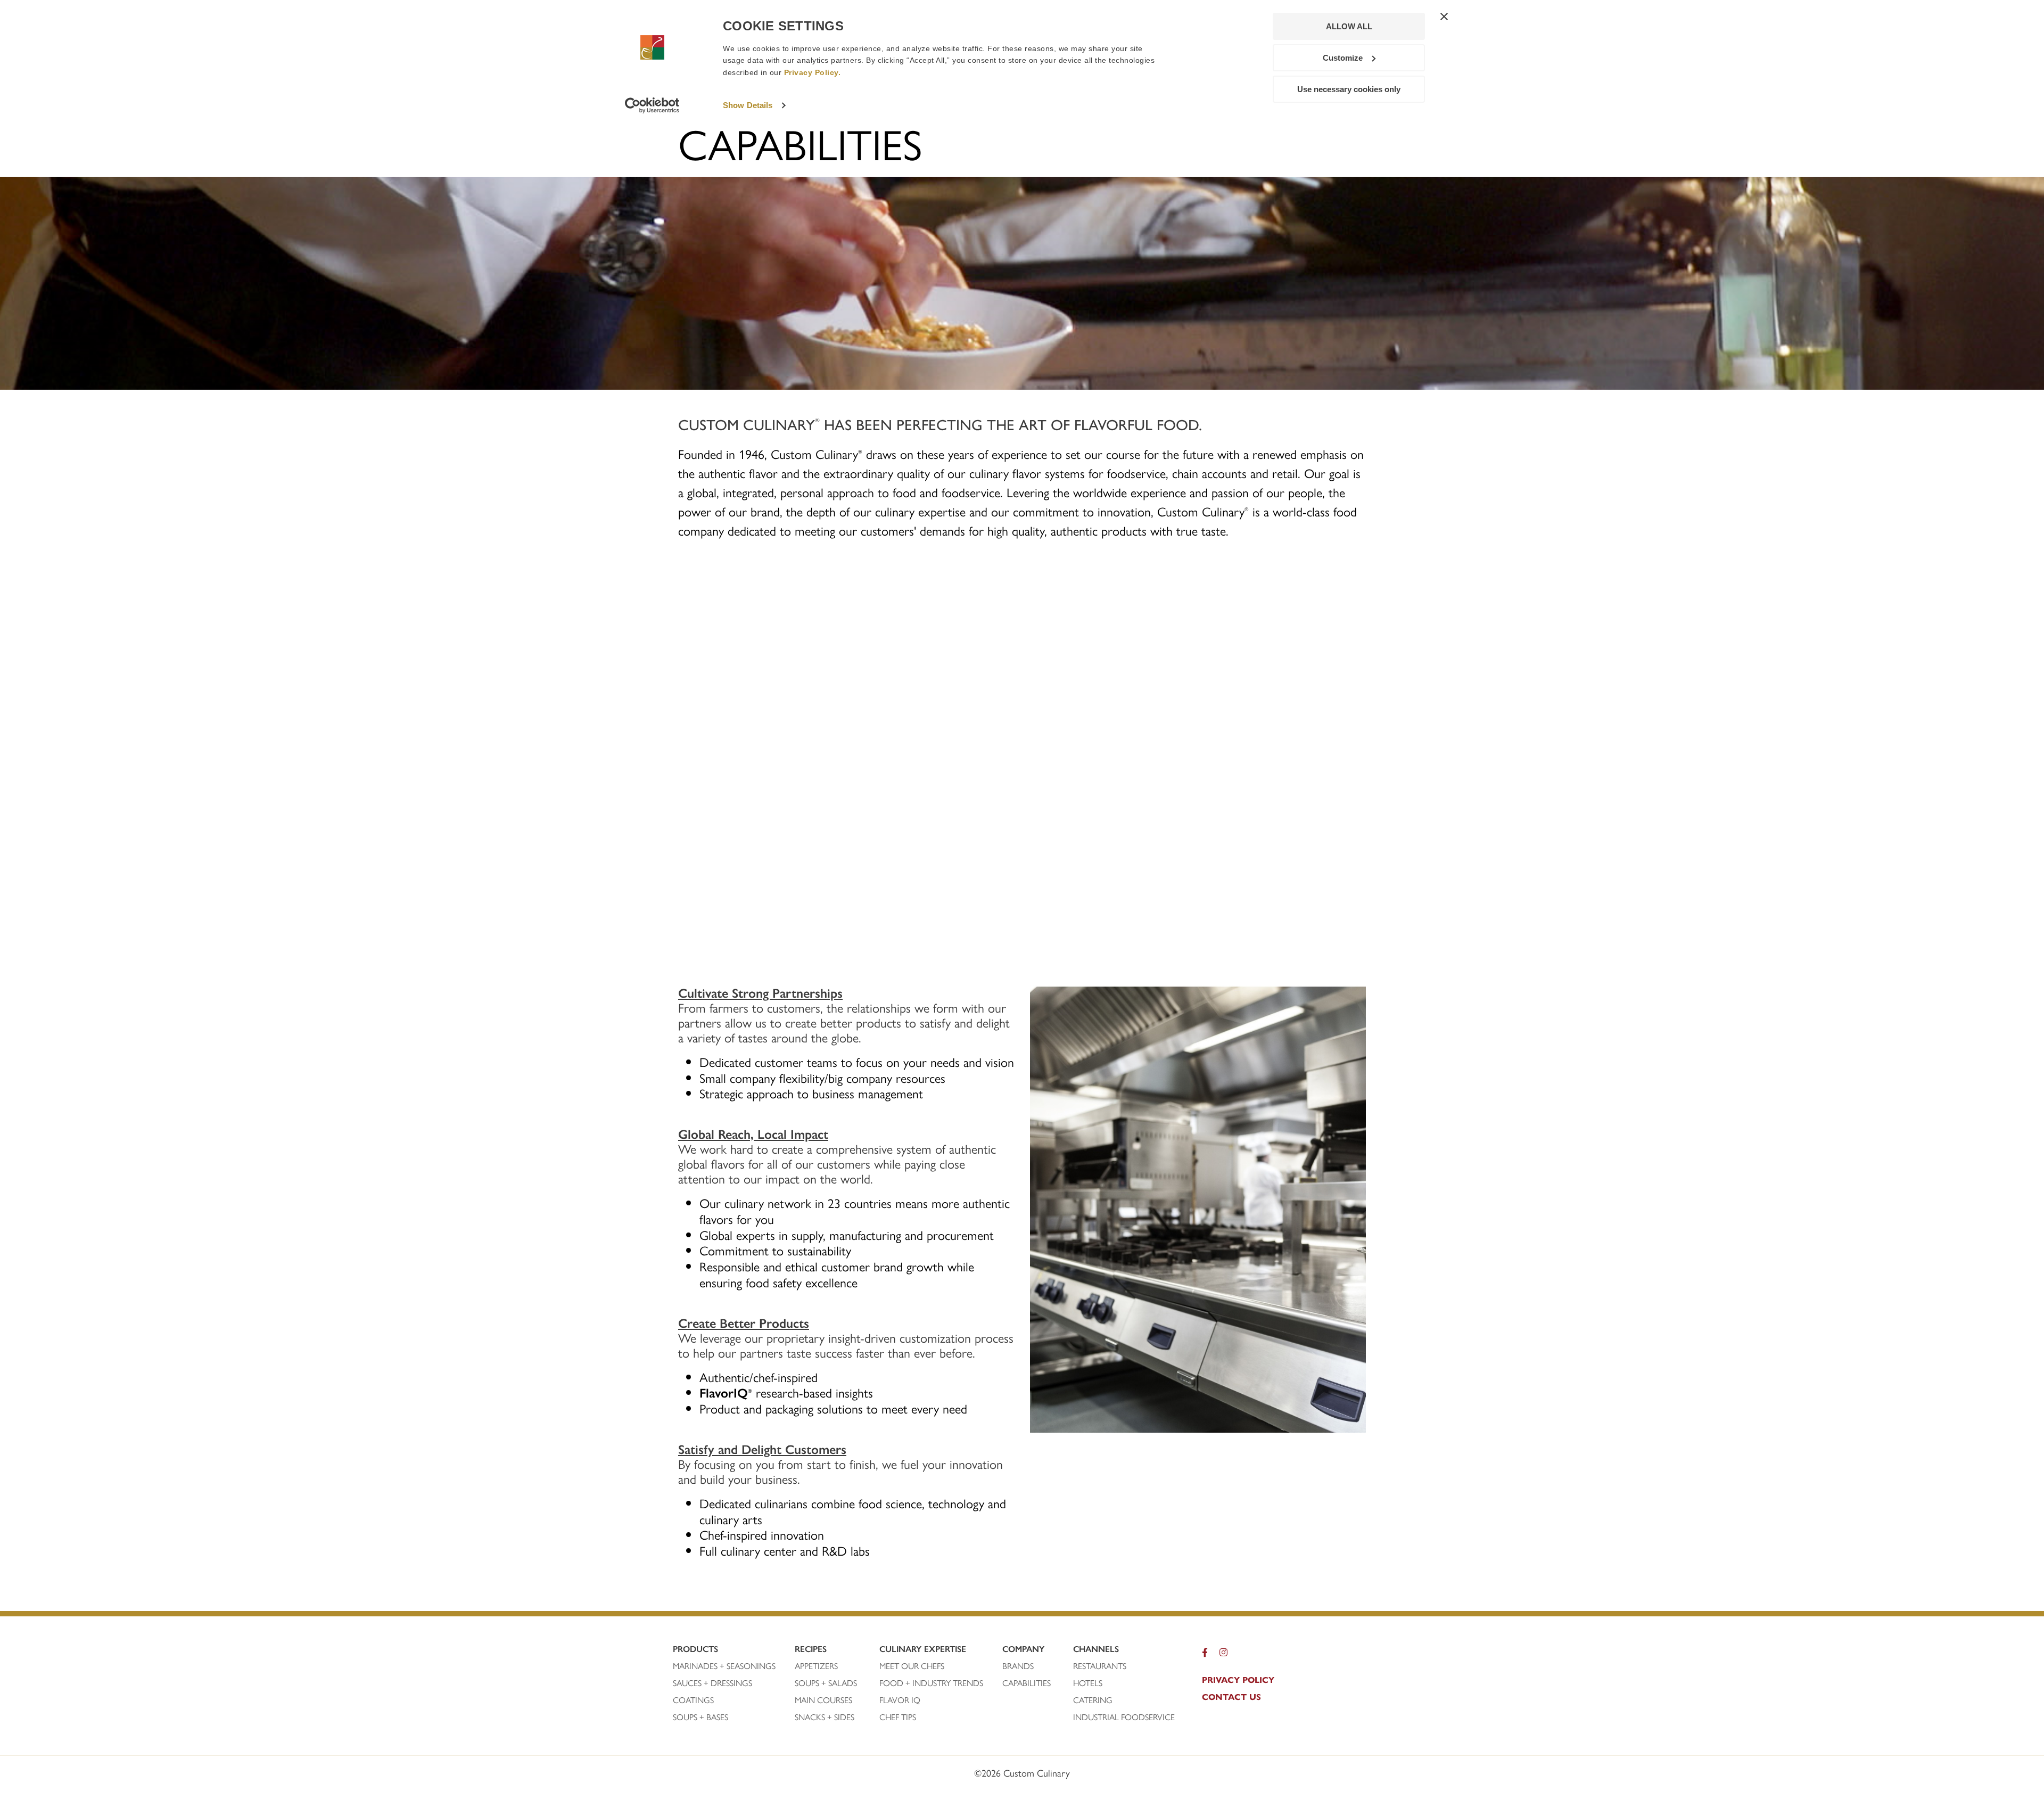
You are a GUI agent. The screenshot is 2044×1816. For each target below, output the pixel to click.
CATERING (1093, 1700)
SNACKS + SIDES (825, 1717)
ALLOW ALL (1349, 26)
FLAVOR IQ (900, 1700)
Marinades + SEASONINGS (724, 1666)
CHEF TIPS (898, 1717)
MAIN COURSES (823, 1700)
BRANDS (1018, 1666)
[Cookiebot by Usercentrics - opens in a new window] (652, 105)
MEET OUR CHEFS (912, 1666)
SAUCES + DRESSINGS (712, 1683)
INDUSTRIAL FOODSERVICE (1124, 1717)
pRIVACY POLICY (1238, 1680)
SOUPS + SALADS (826, 1683)
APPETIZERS (816, 1666)
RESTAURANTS (1100, 1666)
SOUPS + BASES (700, 1717)
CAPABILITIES (1027, 1683)
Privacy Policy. (813, 72)
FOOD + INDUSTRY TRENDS (931, 1683)
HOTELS (1088, 1683)
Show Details (748, 105)
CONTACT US (1231, 1697)
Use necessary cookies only (1349, 89)
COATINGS (693, 1700)
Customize (1343, 58)
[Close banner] (1444, 17)
